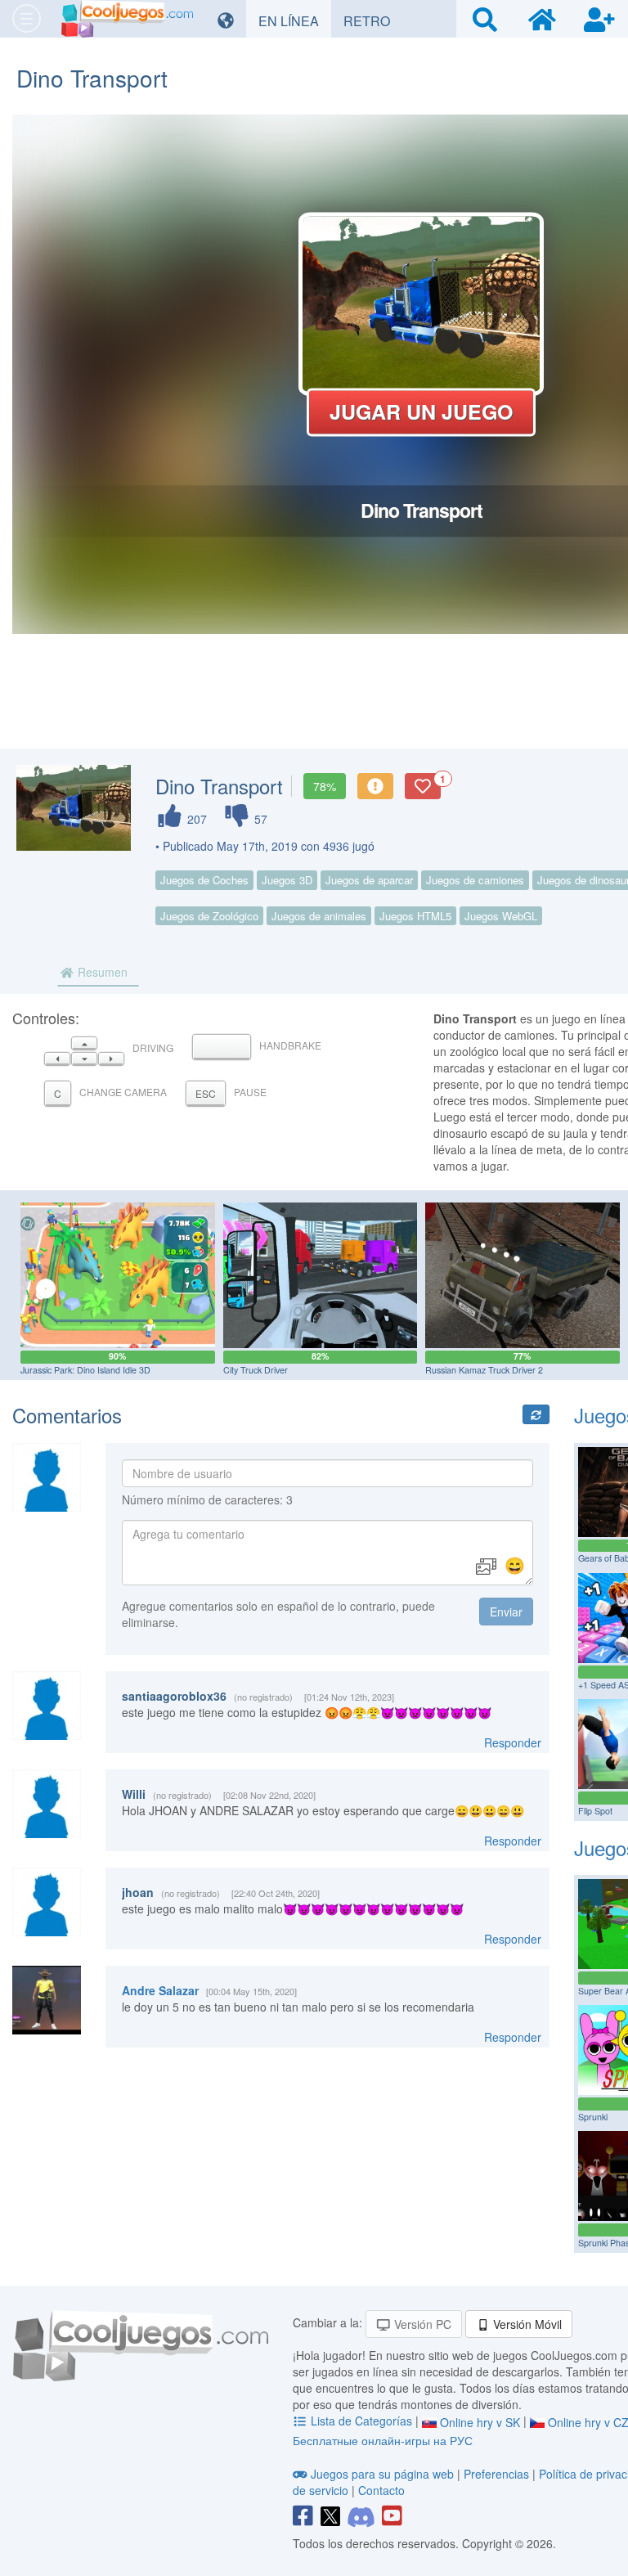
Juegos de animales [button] (319, 916)
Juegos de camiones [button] (475, 880)
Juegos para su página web (382, 2474)
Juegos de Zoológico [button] (209, 916)
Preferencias (498, 2474)
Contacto (381, 2490)
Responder (513, 1742)
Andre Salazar (160, 1990)
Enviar (506, 1612)
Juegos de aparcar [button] (369, 880)
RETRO (373, 20)
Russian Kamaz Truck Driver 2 (484, 1370)
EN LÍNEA (295, 20)
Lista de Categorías (361, 2421)
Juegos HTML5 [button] (415, 916)
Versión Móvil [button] (526, 2324)
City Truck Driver (256, 1370)
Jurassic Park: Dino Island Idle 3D (85, 1370)
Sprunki (593, 2117)
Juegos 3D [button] (287, 880)
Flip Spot (595, 1811)
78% (325, 786)
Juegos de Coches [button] (204, 880)
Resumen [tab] (101, 972)
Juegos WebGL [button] (501, 916)
